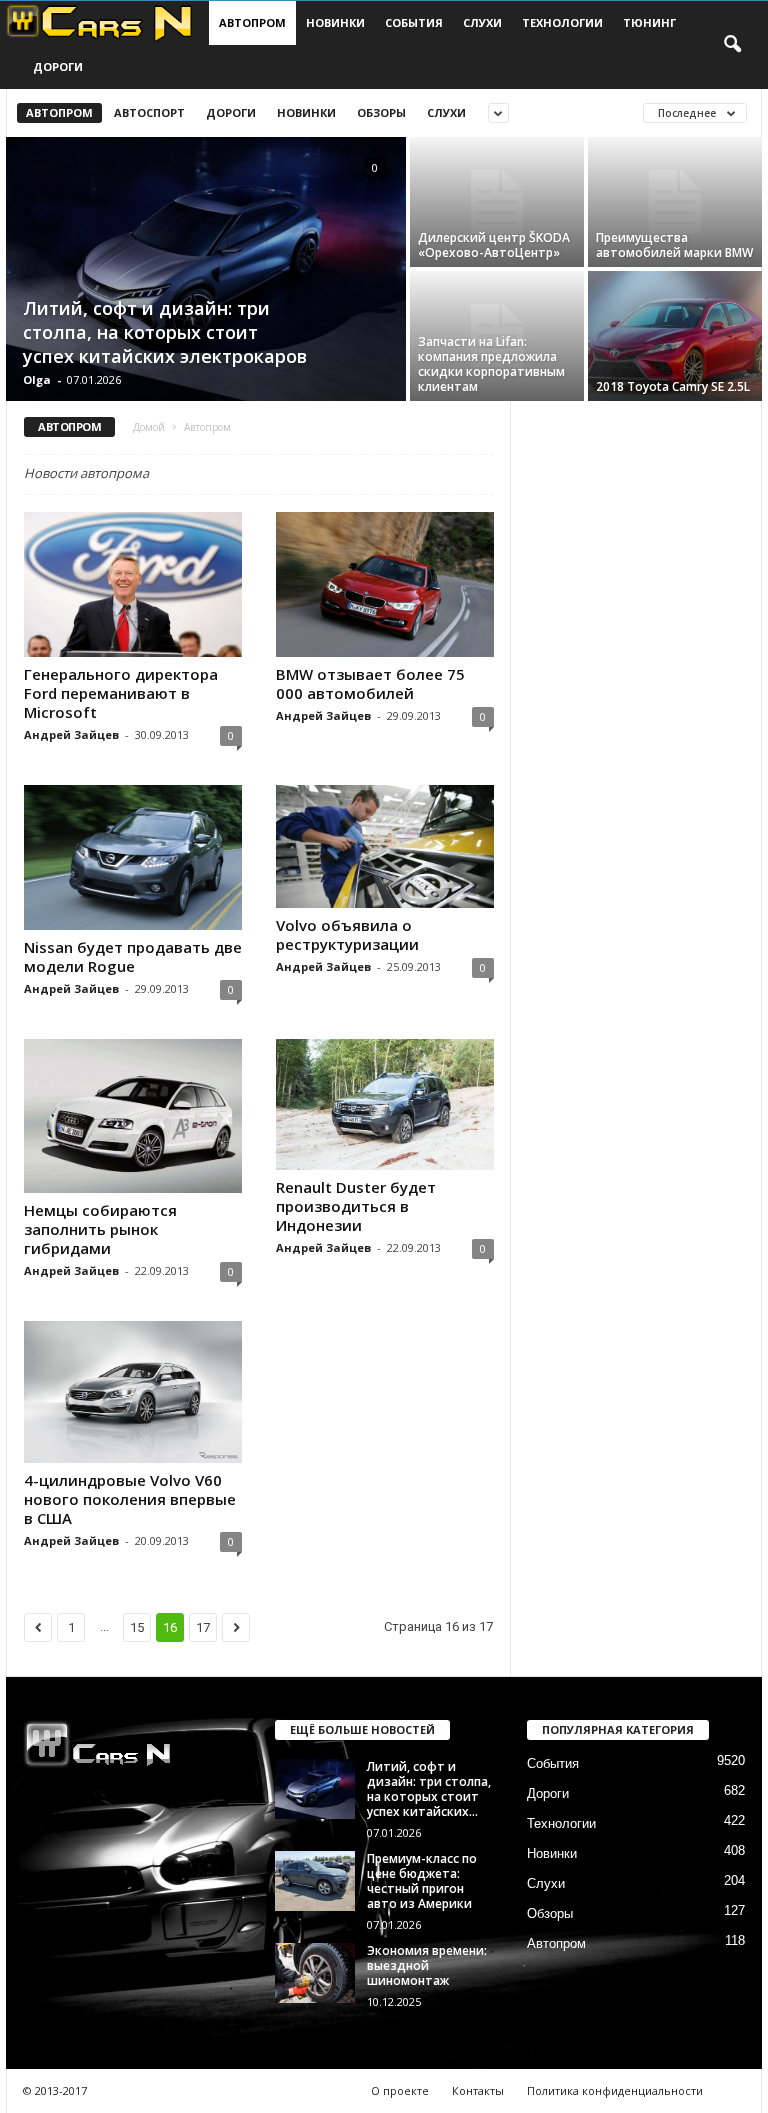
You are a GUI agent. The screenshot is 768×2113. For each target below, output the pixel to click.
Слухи (482, 22)
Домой (149, 427)
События (414, 22)
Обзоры (381, 112)
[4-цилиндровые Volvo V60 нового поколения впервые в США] (133, 1391)
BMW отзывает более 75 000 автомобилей (370, 683)
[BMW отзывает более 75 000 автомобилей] (385, 584)
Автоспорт (149, 112)
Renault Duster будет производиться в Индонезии (356, 1206)
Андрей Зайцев (71, 734)
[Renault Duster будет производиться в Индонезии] (385, 1104)
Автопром (252, 22)
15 (137, 1627)
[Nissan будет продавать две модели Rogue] (133, 857)
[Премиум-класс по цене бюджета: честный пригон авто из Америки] (315, 1881)
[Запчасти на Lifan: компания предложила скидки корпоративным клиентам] (497, 336)
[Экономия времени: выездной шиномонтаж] (315, 1973)
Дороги (58, 66)
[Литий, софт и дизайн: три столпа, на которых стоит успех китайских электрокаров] (206, 271)
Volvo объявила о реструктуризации (347, 934)
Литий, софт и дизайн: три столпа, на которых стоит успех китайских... (429, 1789)
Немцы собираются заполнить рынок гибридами (100, 1229)
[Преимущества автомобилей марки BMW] (675, 202)
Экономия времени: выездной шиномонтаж (427, 1965)
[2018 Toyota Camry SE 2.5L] (675, 336)
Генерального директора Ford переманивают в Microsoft (121, 693)
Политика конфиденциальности (615, 2090)
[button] (732, 45)
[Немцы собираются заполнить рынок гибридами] (133, 1116)
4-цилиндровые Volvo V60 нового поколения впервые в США (130, 1499)
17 (203, 1627)
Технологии (562, 22)
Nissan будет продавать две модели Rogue (133, 956)
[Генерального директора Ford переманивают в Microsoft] (133, 584)
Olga (37, 379)
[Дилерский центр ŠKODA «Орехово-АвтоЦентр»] (497, 202)
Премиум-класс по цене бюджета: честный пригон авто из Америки (422, 1881)
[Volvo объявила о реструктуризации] (385, 846)
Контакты (478, 2090)
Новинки (335, 22)
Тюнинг (649, 22)
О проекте (400, 2090)
